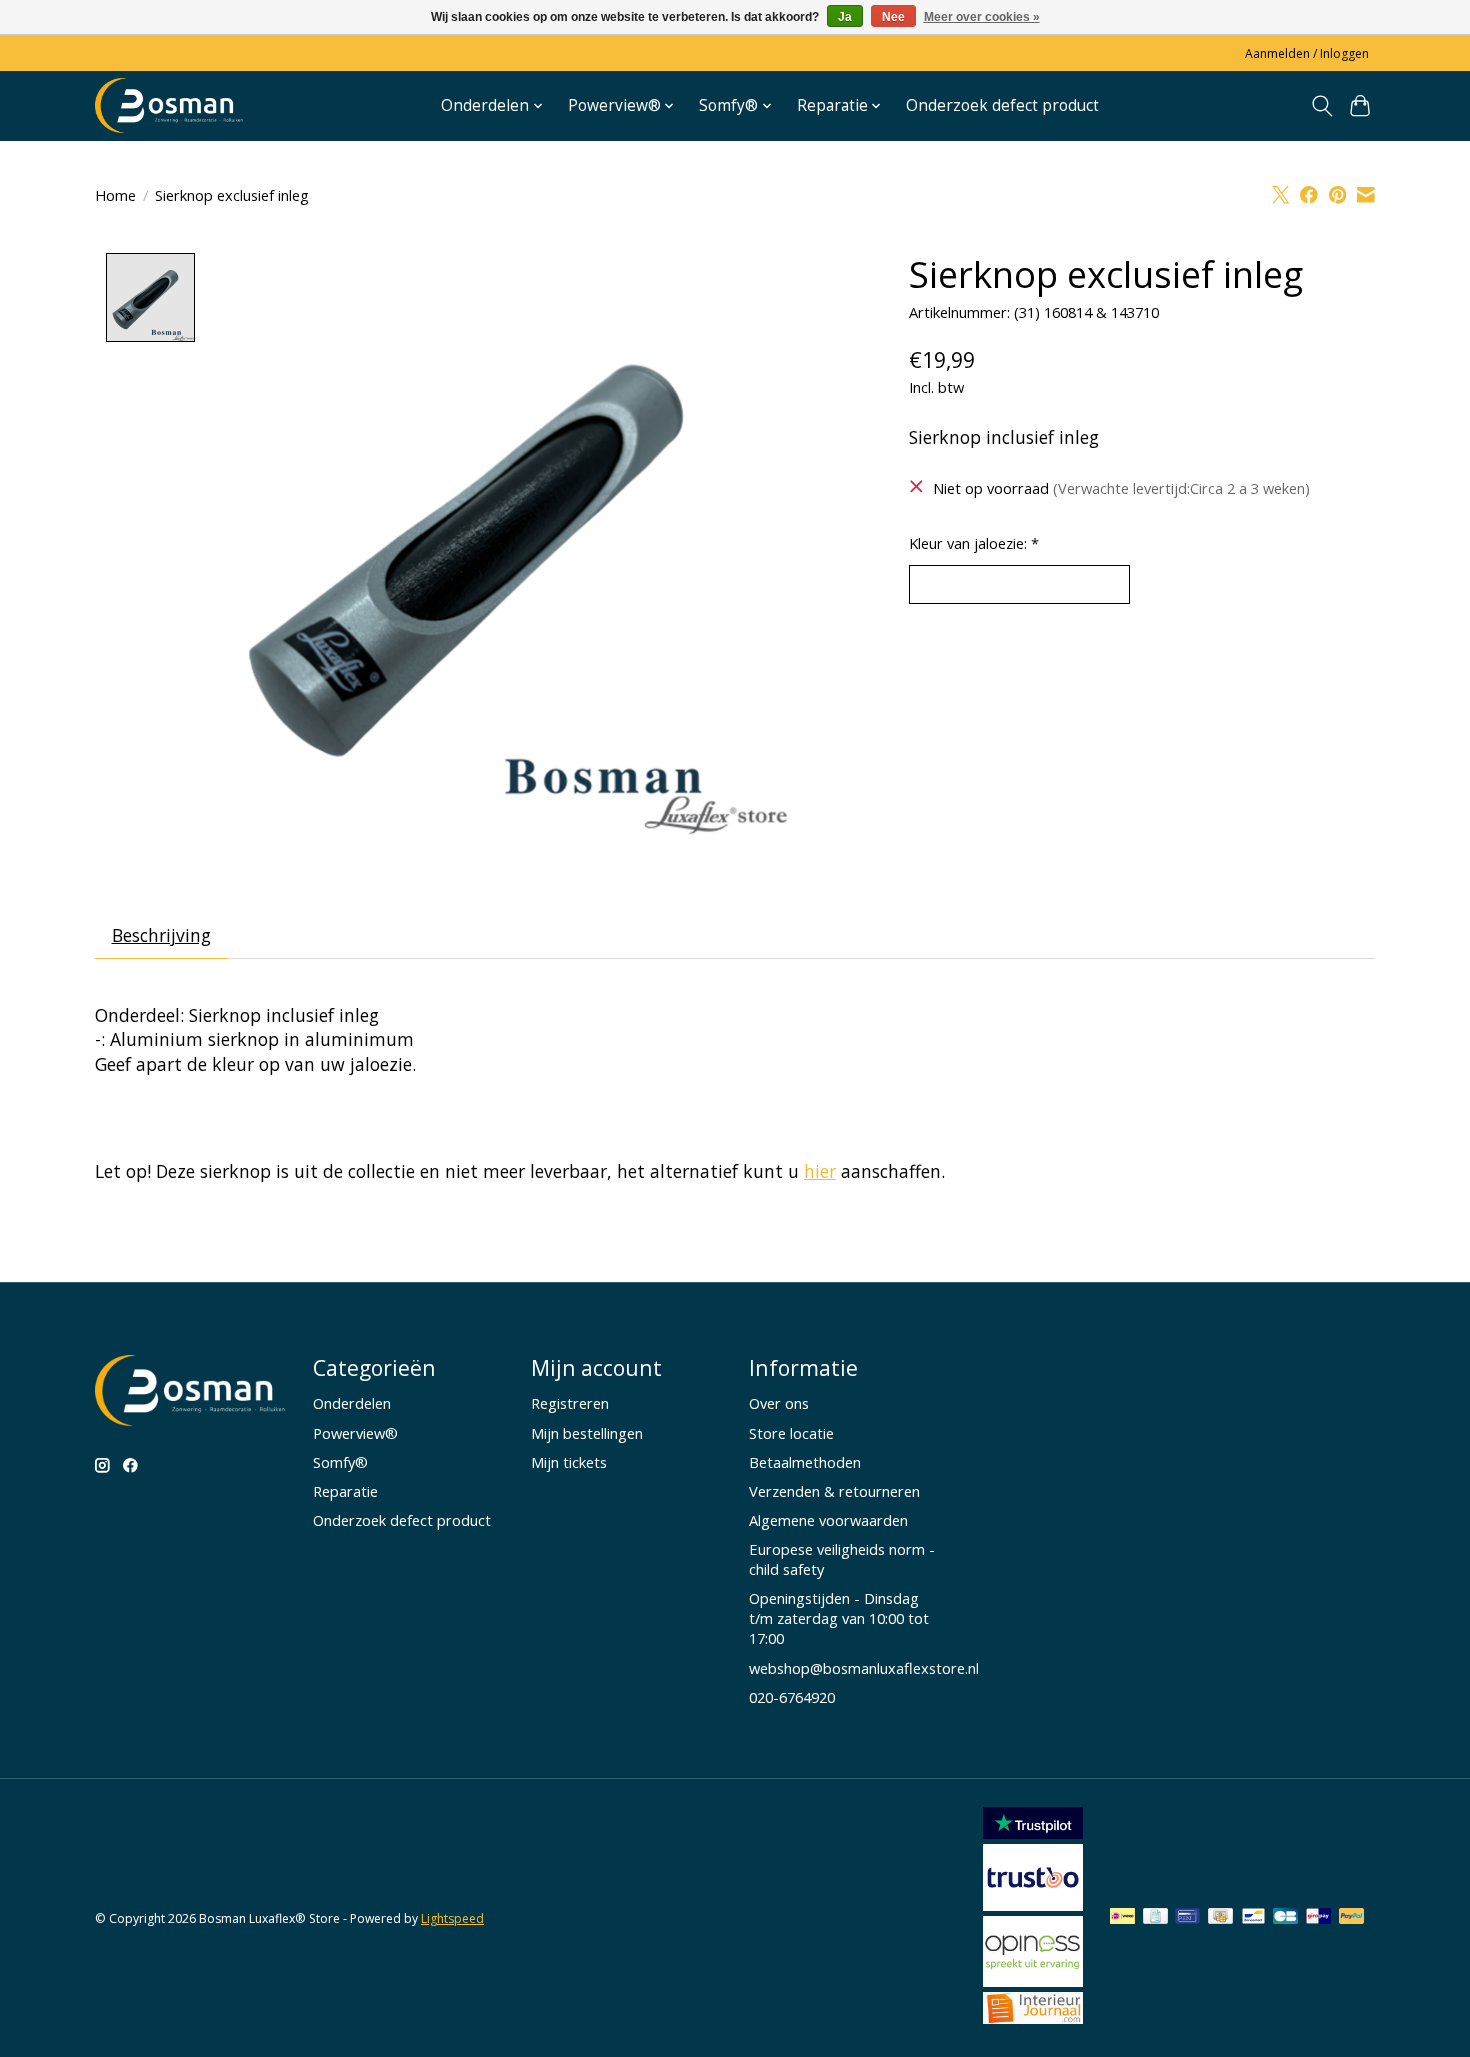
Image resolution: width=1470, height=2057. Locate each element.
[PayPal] (1352, 1918)
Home (115, 195)
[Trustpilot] (1033, 1832)
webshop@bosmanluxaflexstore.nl (864, 1668)
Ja (845, 17)
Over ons (779, 1403)
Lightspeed (452, 1918)
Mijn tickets (569, 1462)
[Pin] (1187, 1918)
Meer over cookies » (982, 17)
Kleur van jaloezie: (974, 543)
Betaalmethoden (805, 1462)
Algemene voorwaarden (828, 1520)
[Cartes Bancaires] (1285, 1918)
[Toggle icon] (1321, 106)
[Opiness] (1033, 1980)
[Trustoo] (1033, 1904)
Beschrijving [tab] (161, 935)
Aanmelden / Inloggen (1307, 53)
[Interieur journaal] (1033, 2017)
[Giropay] (1318, 1918)
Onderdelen (352, 1403)
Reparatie (345, 1491)
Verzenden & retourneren (834, 1491)
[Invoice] (1155, 1918)
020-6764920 (792, 1697)
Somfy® (340, 1462)
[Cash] (1220, 1918)
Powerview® (355, 1433)
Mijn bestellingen (587, 1433)
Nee (893, 17)
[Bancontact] (1253, 1918)
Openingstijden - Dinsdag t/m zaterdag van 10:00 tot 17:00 (839, 1618)
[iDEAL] (1122, 1918)
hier (820, 1171)
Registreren (570, 1403)
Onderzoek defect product (1002, 105)
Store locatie (791, 1433)
